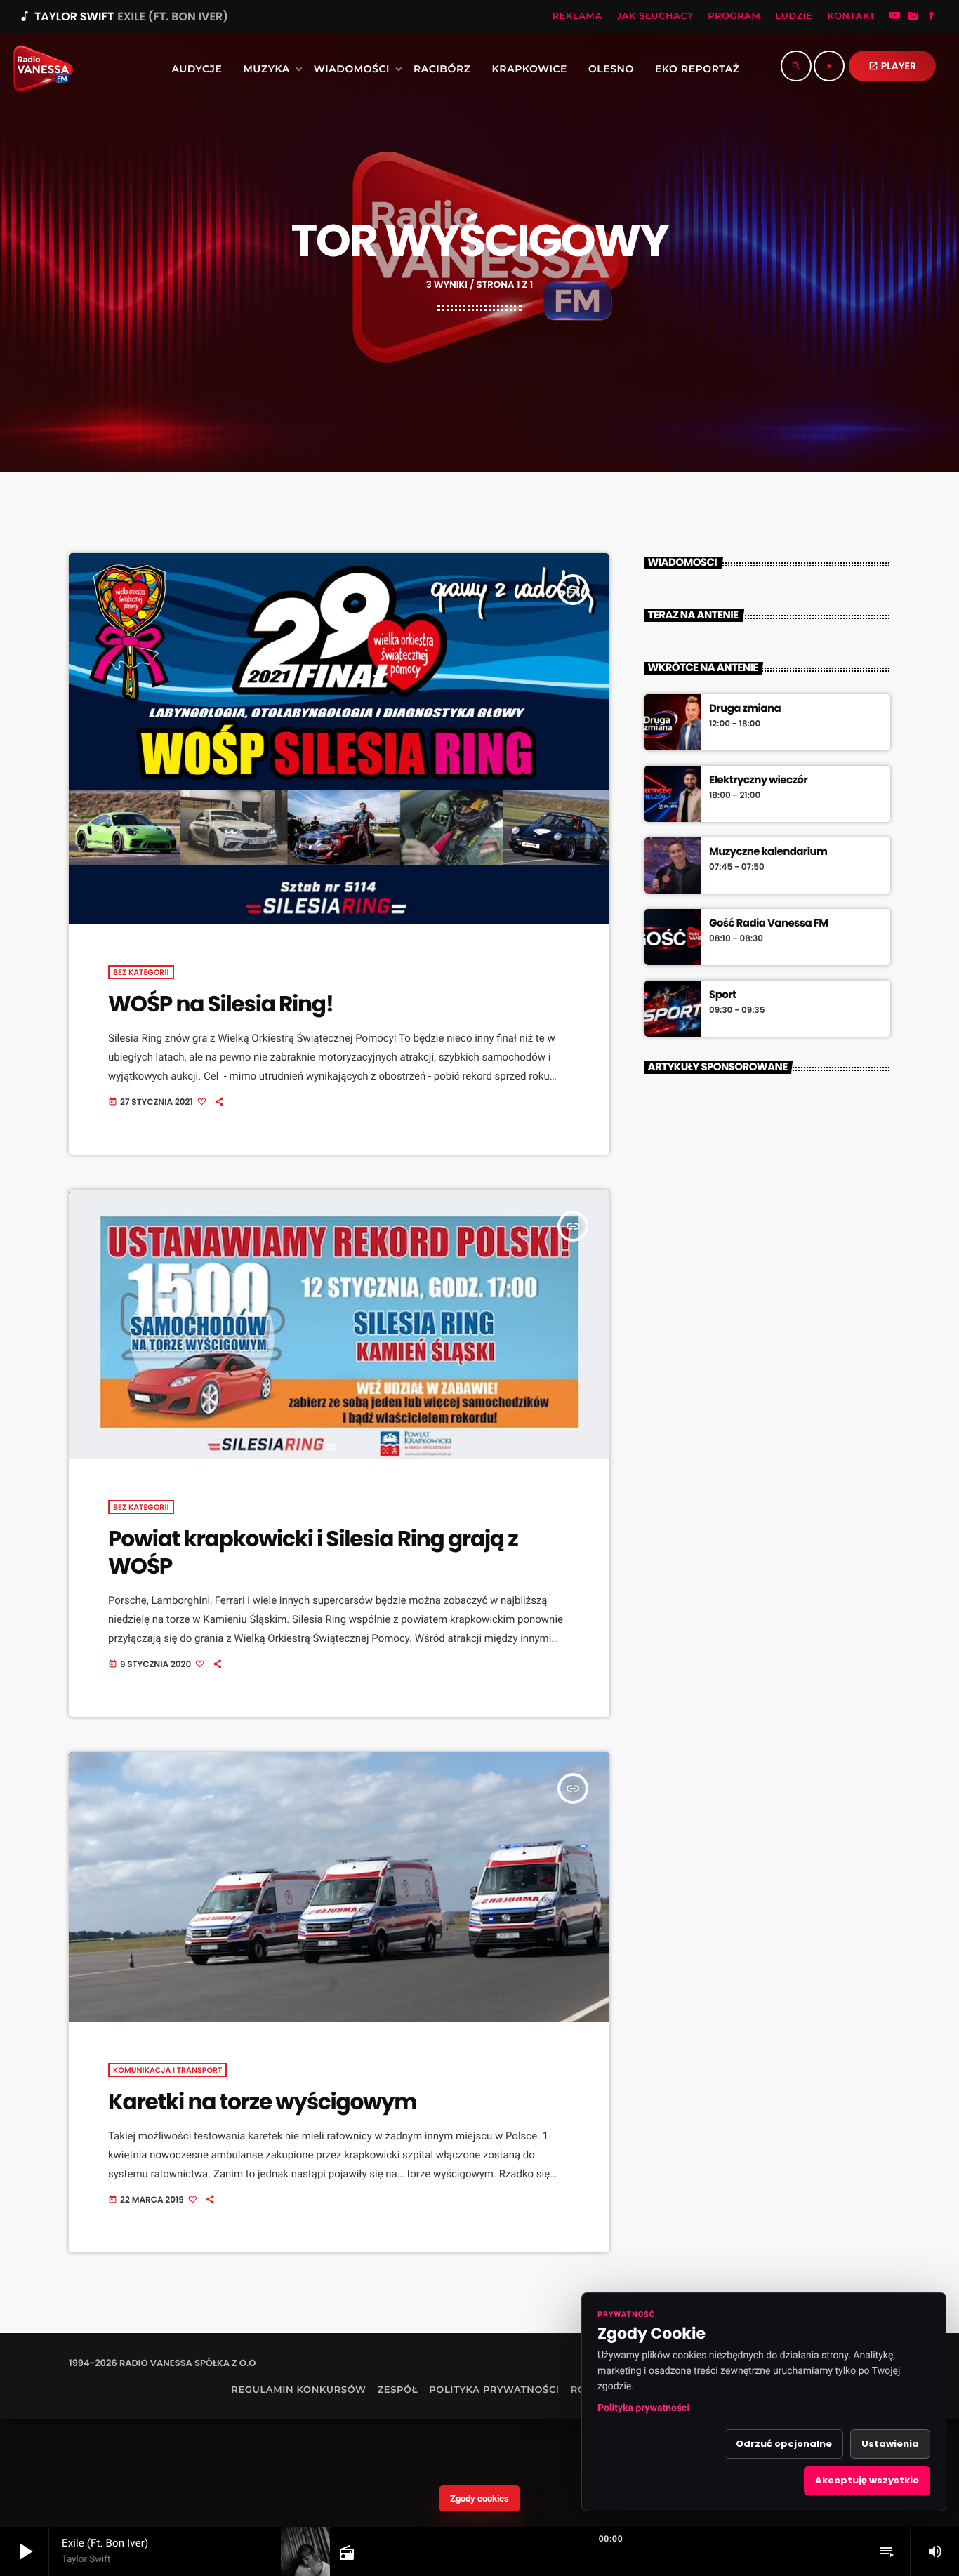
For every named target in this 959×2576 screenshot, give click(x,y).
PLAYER (892, 66)
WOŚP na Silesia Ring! (221, 1004)
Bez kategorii (141, 972)
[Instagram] (913, 17)
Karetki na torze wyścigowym (262, 2102)
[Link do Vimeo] (38, 69)
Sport (722, 995)
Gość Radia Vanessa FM (769, 924)
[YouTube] (895, 17)
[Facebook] (932, 17)
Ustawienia (890, 2444)
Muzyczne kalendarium (768, 852)
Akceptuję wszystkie (867, 2480)
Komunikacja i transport (167, 2070)
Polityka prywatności (643, 2408)
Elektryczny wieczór (758, 781)
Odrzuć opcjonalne (784, 2444)
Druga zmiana (745, 709)
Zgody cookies (479, 2498)
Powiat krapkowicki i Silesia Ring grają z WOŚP (313, 1552)
